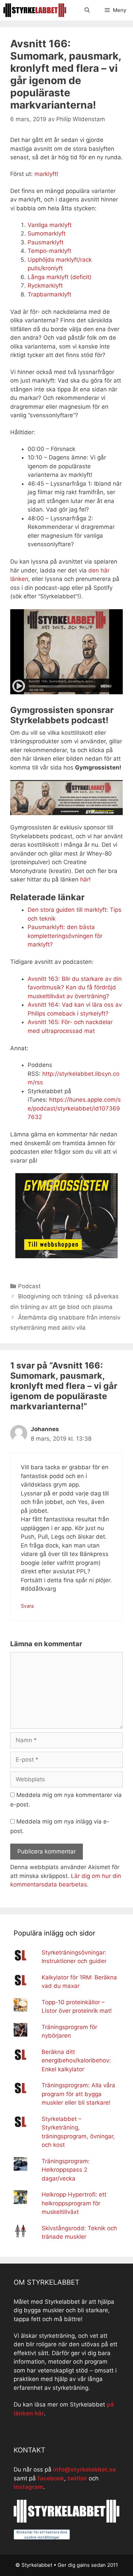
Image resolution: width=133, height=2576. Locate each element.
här (85, 879)
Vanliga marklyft (50, 225)
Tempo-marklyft (49, 251)
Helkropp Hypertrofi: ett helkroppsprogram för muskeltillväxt (74, 2203)
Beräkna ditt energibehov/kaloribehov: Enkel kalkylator (76, 2061)
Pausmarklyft (46, 242)
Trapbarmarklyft (49, 294)
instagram (28, 2487)
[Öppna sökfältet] (87, 10)
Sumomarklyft (47, 233)
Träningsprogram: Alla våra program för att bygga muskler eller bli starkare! (78, 2094)
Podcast (29, 1286)
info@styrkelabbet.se (85, 2469)
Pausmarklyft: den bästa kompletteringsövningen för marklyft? (65, 936)
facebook (51, 2478)
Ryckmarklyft (45, 286)
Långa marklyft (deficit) (60, 277)
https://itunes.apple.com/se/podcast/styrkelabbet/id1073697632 (74, 1108)
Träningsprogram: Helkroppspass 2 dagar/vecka (66, 2170)
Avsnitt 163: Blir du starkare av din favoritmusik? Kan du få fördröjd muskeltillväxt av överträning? (75, 987)
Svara (27, 1606)
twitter (77, 2478)
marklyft (46, 174)
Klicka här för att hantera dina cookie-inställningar (42, 2535)
